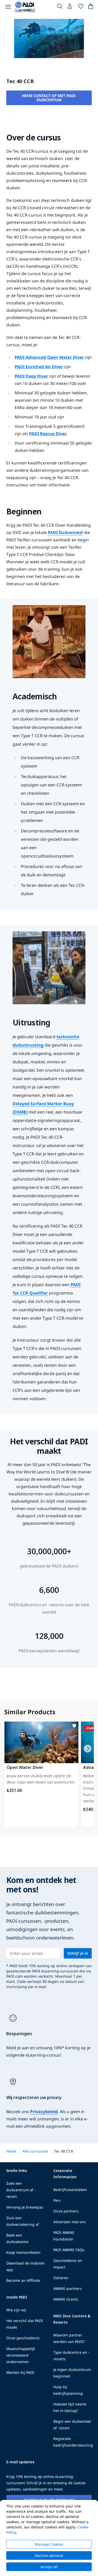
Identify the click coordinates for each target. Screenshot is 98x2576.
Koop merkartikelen (23, 2252)
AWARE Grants (66, 2299)
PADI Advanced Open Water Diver (49, 357)
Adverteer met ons (70, 2222)
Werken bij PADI (20, 2372)
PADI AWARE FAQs (69, 2250)
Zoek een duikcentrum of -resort (21, 2190)
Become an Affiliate (23, 2280)
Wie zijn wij (16, 2310)
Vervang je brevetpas (25, 2207)
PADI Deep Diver (31, 376)
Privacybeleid (44, 2112)
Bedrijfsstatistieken (70, 2190)
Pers (57, 2200)
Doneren (61, 2278)
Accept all (49, 2567)
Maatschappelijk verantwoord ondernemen (21, 2355)
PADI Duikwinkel (65, 532)
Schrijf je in (78, 1953)
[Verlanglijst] (81, 7)
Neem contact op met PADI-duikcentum (49, 98)
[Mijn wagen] (91, 7)
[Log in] (70, 8)
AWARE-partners (68, 2288)
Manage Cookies (49, 2544)
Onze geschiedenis (23, 2338)
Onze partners (66, 2211)
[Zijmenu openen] (8, 7)
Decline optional (49, 2555)
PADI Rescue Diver (48, 434)
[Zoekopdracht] (60, 7)
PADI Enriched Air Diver (39, 367)
